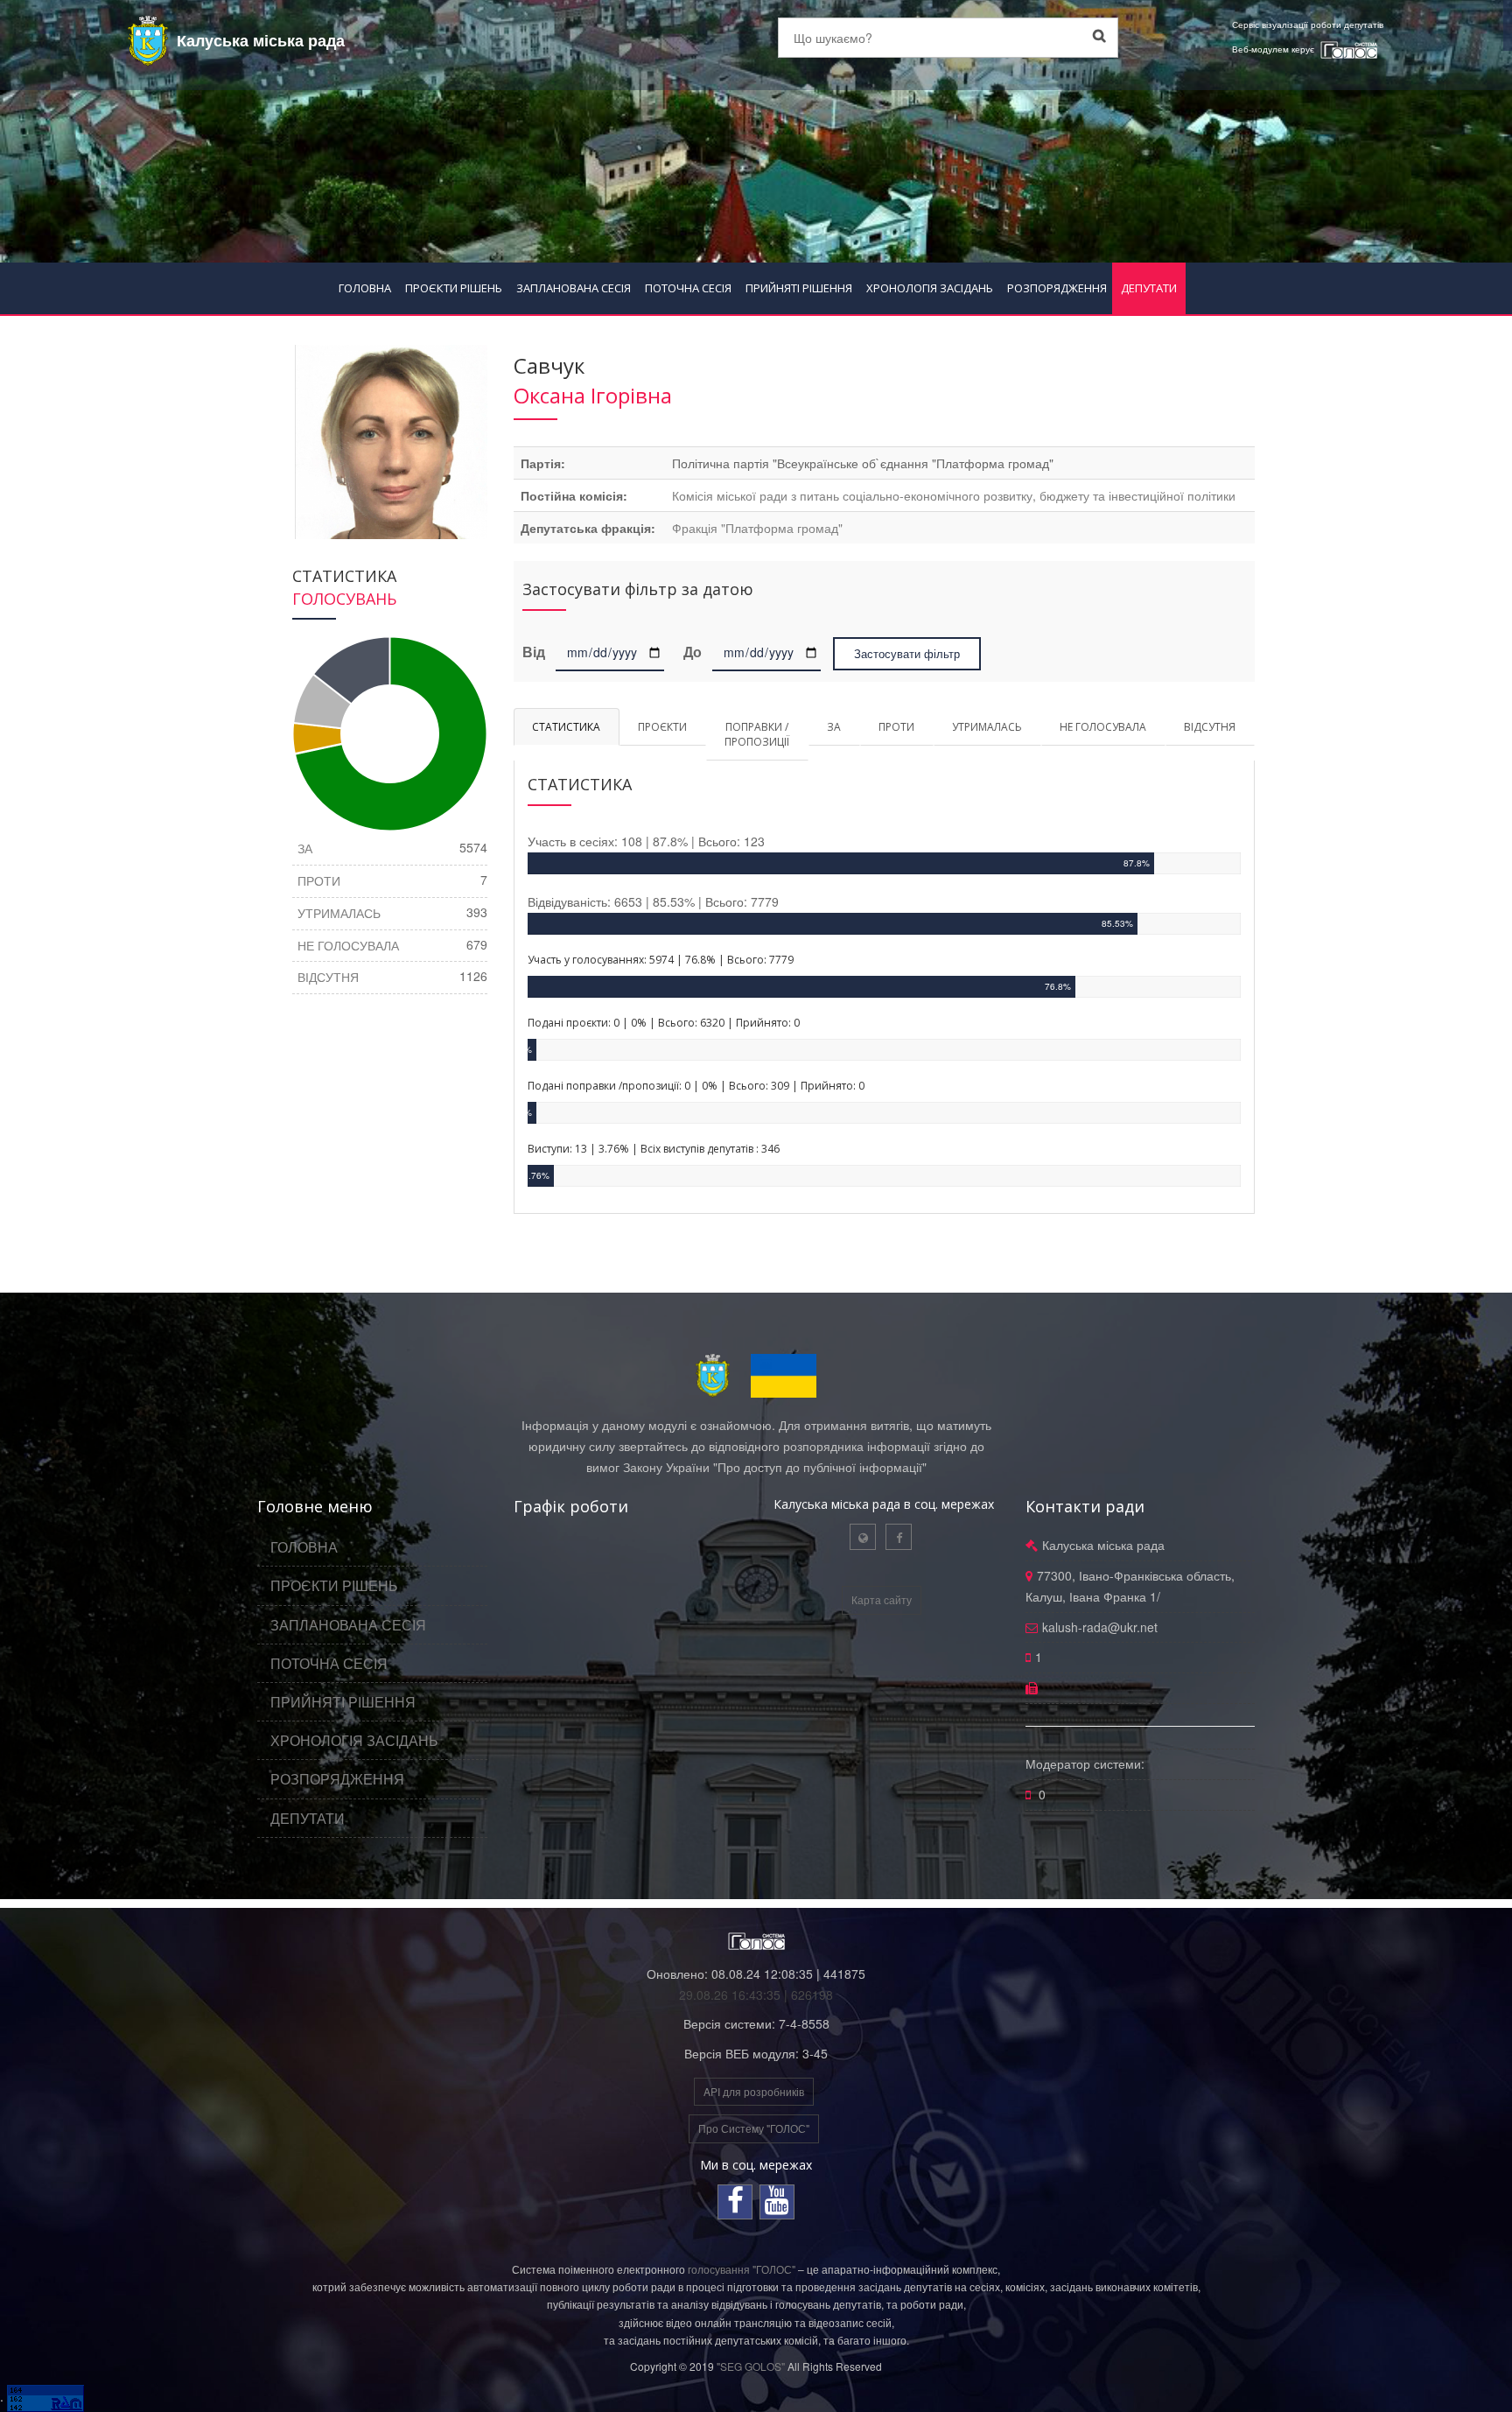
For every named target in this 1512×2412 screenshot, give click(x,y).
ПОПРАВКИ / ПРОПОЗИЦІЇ (757, 734)
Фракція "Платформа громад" (757, 528)
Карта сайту (882, 1599)
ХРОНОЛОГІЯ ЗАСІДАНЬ (930, 288)
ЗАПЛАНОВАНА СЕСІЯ (574, 288)
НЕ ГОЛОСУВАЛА (1103, 727)
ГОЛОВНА (365, 288)
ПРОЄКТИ (662, 727)
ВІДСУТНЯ (1210, 727)
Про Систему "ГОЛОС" (754, 2128)
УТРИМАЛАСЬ (987, 727)
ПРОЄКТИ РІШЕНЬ (454, 288)
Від (537, 652)
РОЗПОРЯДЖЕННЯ (1057, 288)
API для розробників (754, 2091)
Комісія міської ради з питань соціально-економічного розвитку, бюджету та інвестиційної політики (954, 495)
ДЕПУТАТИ (1149, 288)
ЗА (834, 727)
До (693, 652)
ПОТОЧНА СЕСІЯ (688, 288)
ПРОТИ (896, 727)
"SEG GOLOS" (751, 2366)
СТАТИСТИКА (566, 727)
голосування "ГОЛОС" (742, 2269)
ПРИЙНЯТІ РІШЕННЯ (799, 288)
